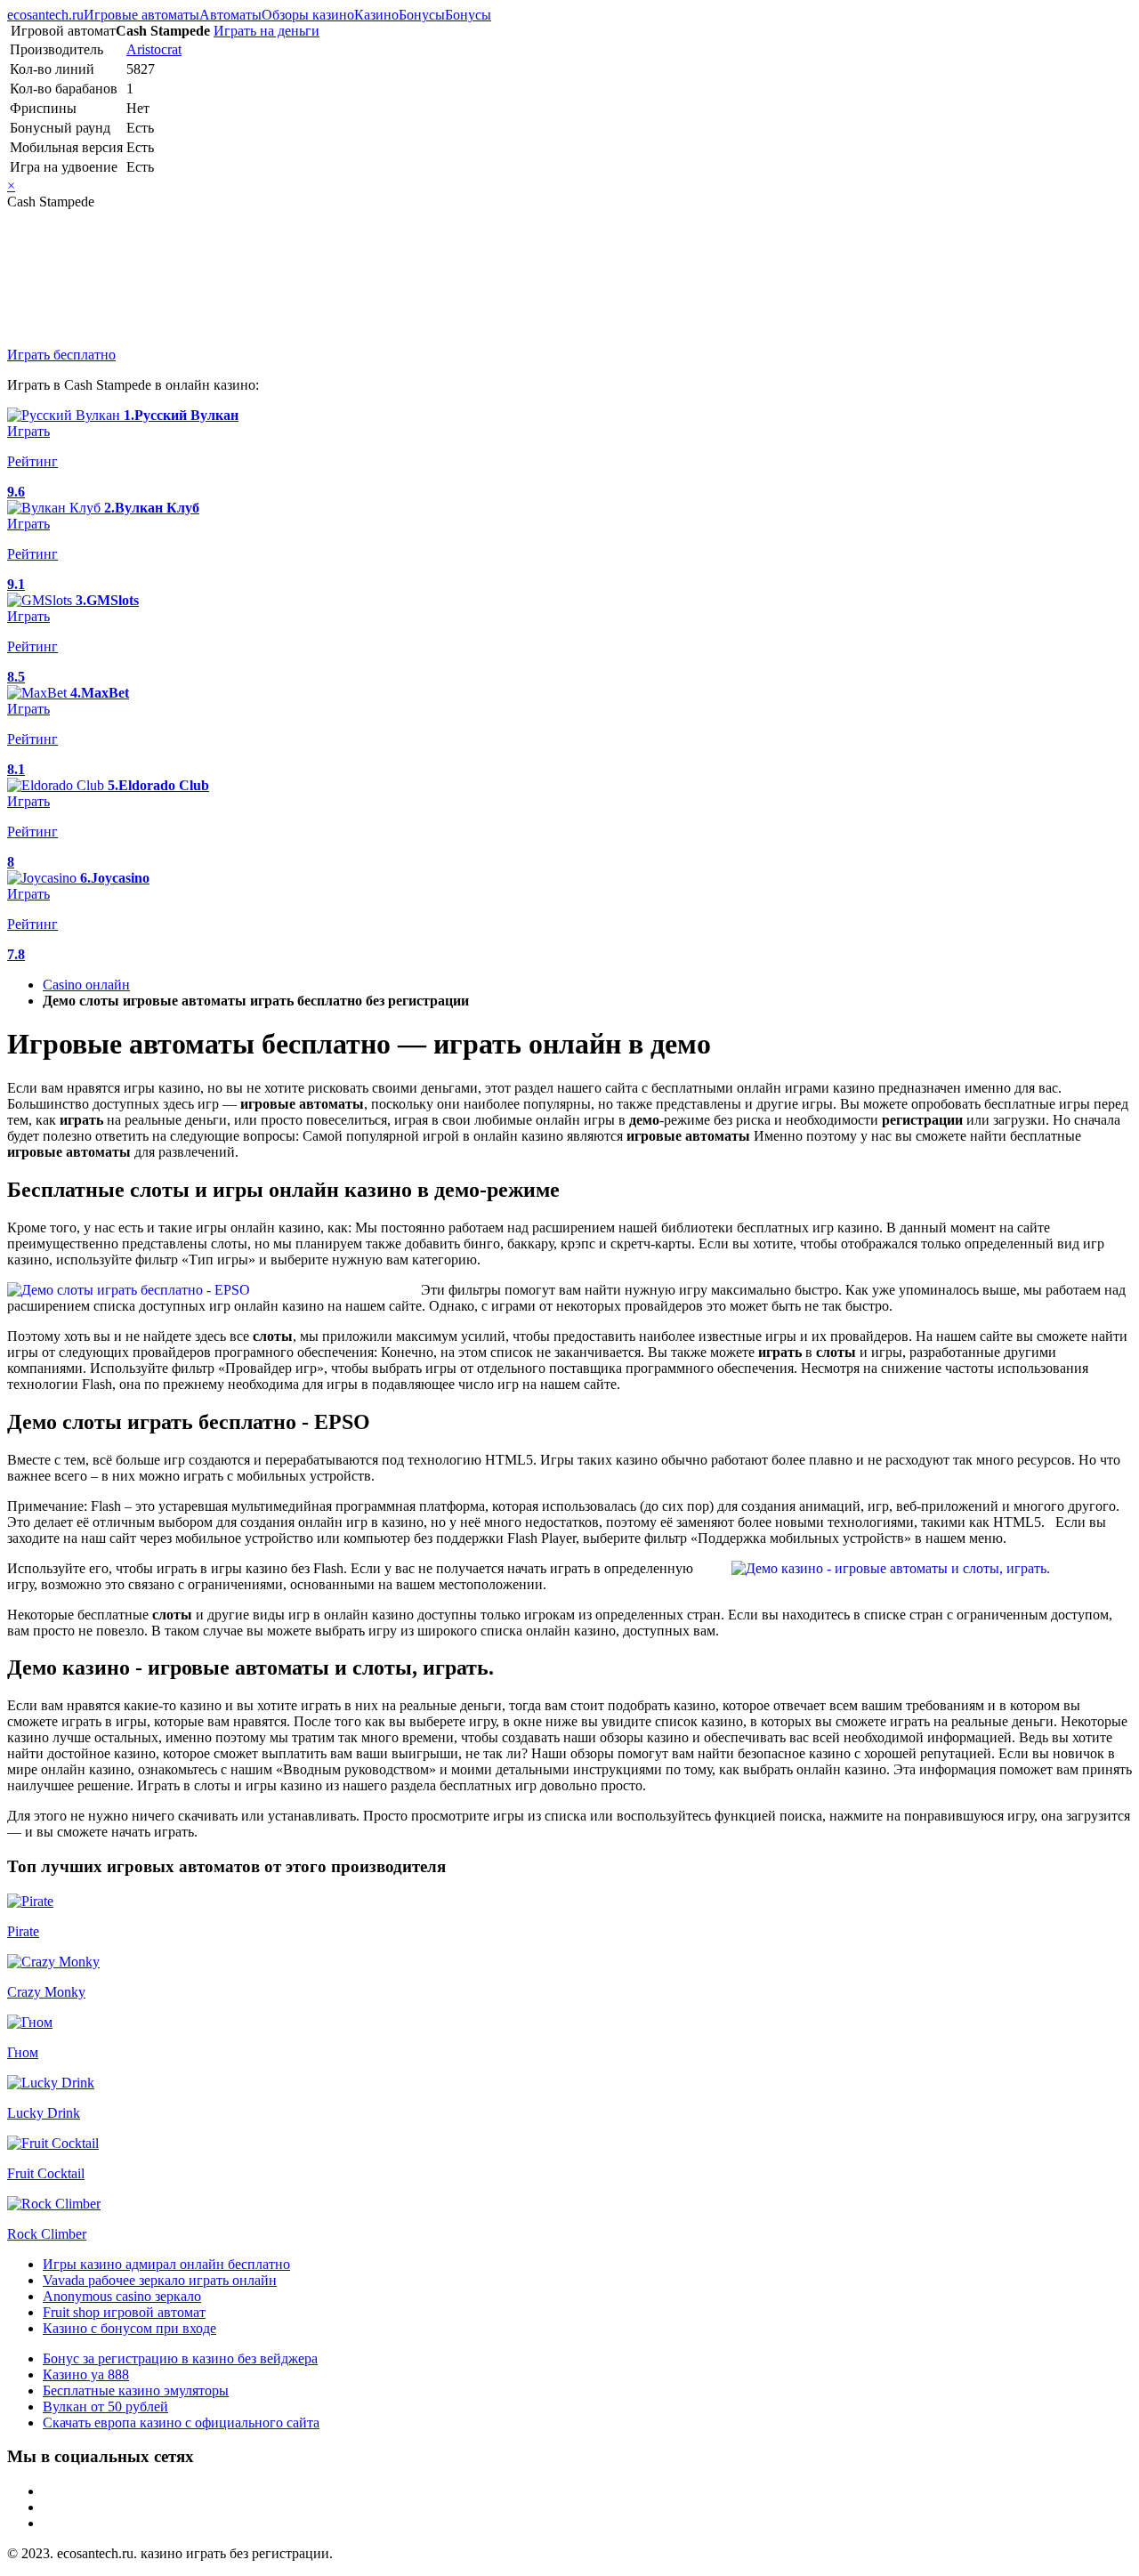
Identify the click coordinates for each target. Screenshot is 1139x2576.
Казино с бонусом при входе (129, 2328)
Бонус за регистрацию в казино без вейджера (180, 2358)
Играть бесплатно (61, 355)
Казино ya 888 (86, 2374)
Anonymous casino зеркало (122, 2296)
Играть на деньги (267, 31)
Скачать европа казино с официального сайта (181, 2423)
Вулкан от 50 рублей (105, 2406)
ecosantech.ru (45, 15)
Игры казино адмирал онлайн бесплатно (166, 2264)
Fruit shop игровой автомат (124, 2312)
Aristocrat (154, 49)
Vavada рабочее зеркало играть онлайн (160, 2280)
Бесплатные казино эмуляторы (136, 2390)
